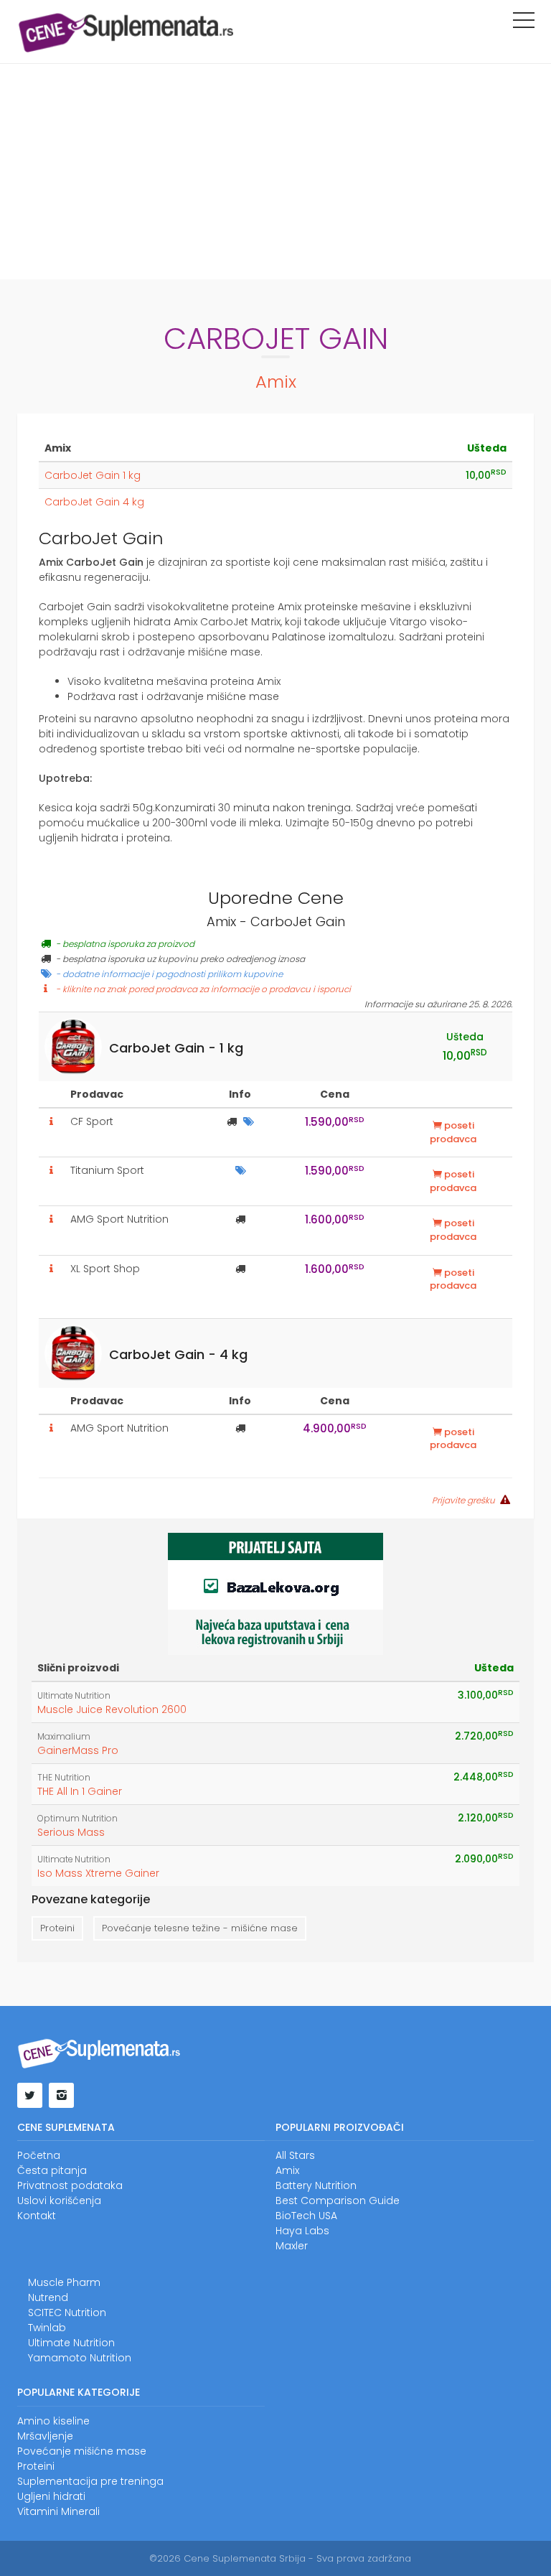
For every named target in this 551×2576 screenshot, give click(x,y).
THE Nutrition (64, 1778)
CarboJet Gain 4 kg (94, 502)
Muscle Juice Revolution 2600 (112, 1709)
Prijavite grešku (463, 1501)
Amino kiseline (53, 2421)
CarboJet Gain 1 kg (93, 475)
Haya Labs (302, 2231)
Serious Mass (71, 1832)
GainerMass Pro (78, 1750)
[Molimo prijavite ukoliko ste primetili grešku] (504, 1500)
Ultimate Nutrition (74, 1696)
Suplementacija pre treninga (90, 2481)
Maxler (292, 2246)
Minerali (80, 2511)
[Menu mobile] (524, 23)
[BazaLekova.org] (275, 1593)
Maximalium (64, 1737)
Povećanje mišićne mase (82, 2451)
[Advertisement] (275, 172)
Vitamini (38, 2511)
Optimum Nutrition (77, 1819)
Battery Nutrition (316, 2185)
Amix (276, 382)
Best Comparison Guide (338, 2201)
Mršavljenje (45, 2436)
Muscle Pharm (64, 2282)
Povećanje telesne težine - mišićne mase (200, 1928)
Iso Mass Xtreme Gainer (98, 1873)
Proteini (57, 1928)
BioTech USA (306, 2216)
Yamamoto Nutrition (80, 2358)
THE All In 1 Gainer (80, 1791)
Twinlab (47, 2328)
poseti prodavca (453, 1132)
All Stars (295, 2155)
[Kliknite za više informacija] (52, 1121)
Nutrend (48, 2297)
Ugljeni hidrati (51, 2496)
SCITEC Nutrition (67, 2313)
